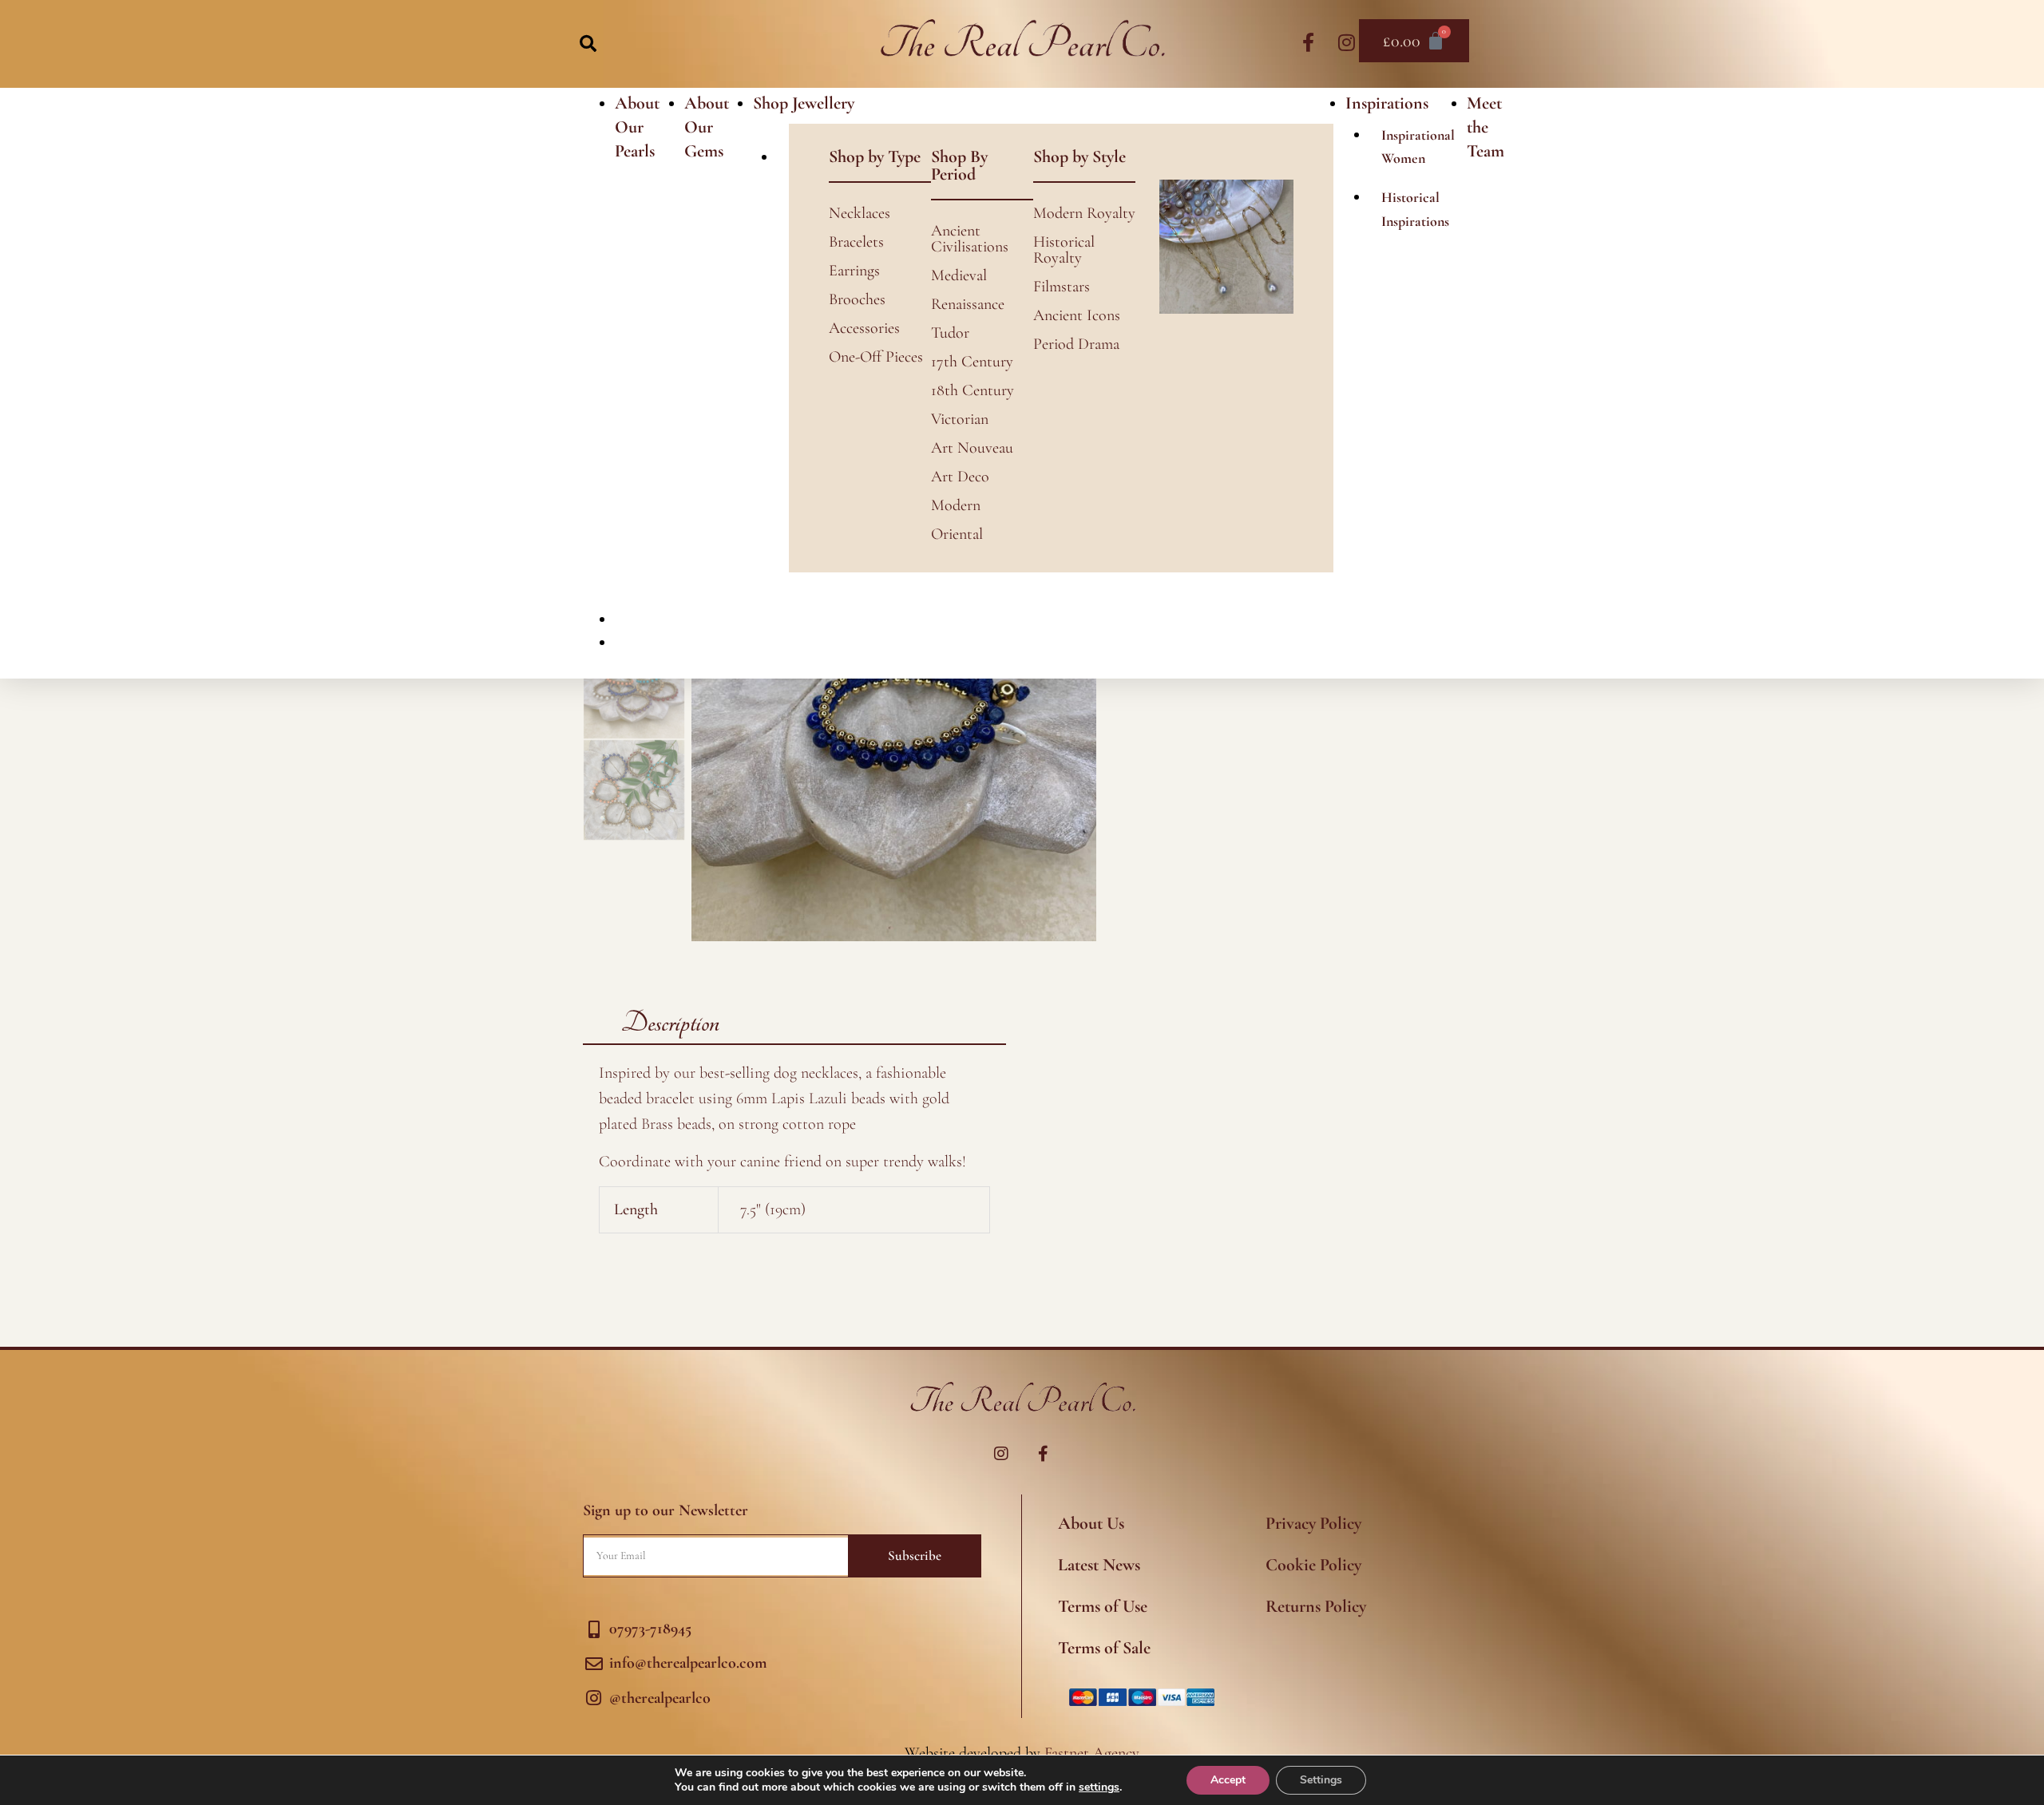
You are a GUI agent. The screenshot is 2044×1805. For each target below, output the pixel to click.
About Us (1091, 1523)
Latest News (1099, 1565)
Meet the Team (1485, 127)
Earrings (854, 271)
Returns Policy (1316, 1606)
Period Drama (1076, 344)
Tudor (950, 333)
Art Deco (960, 477)
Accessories (864, 328)
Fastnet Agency (1092, 1753)
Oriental (957, 534)
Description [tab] (670, 1023)
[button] (588, 44)
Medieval (959, 275)
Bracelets (856, 242)
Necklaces (860, 213)
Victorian (960, 419)
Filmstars (1062, 287)
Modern (956, 505)
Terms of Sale (1104, 1648)
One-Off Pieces (876, 357)
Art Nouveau (972, 448)
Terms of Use (1103, 1606)
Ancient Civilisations (970, 239)
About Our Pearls (637, 127)
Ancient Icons (1077, 315)
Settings (1321, 1780)
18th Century (972, 390)
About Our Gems (707, 127)
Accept (1228, 1780)
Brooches (857, 299)
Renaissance (968, 304)
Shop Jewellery (804, 103)
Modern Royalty (1084, 213)
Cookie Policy (1313, 1565)
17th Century (972, 362)
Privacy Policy (1313, 1523)
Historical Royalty (1064, 250)
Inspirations (1387, 103)
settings (1099, 1787)
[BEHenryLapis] (894, 739)
